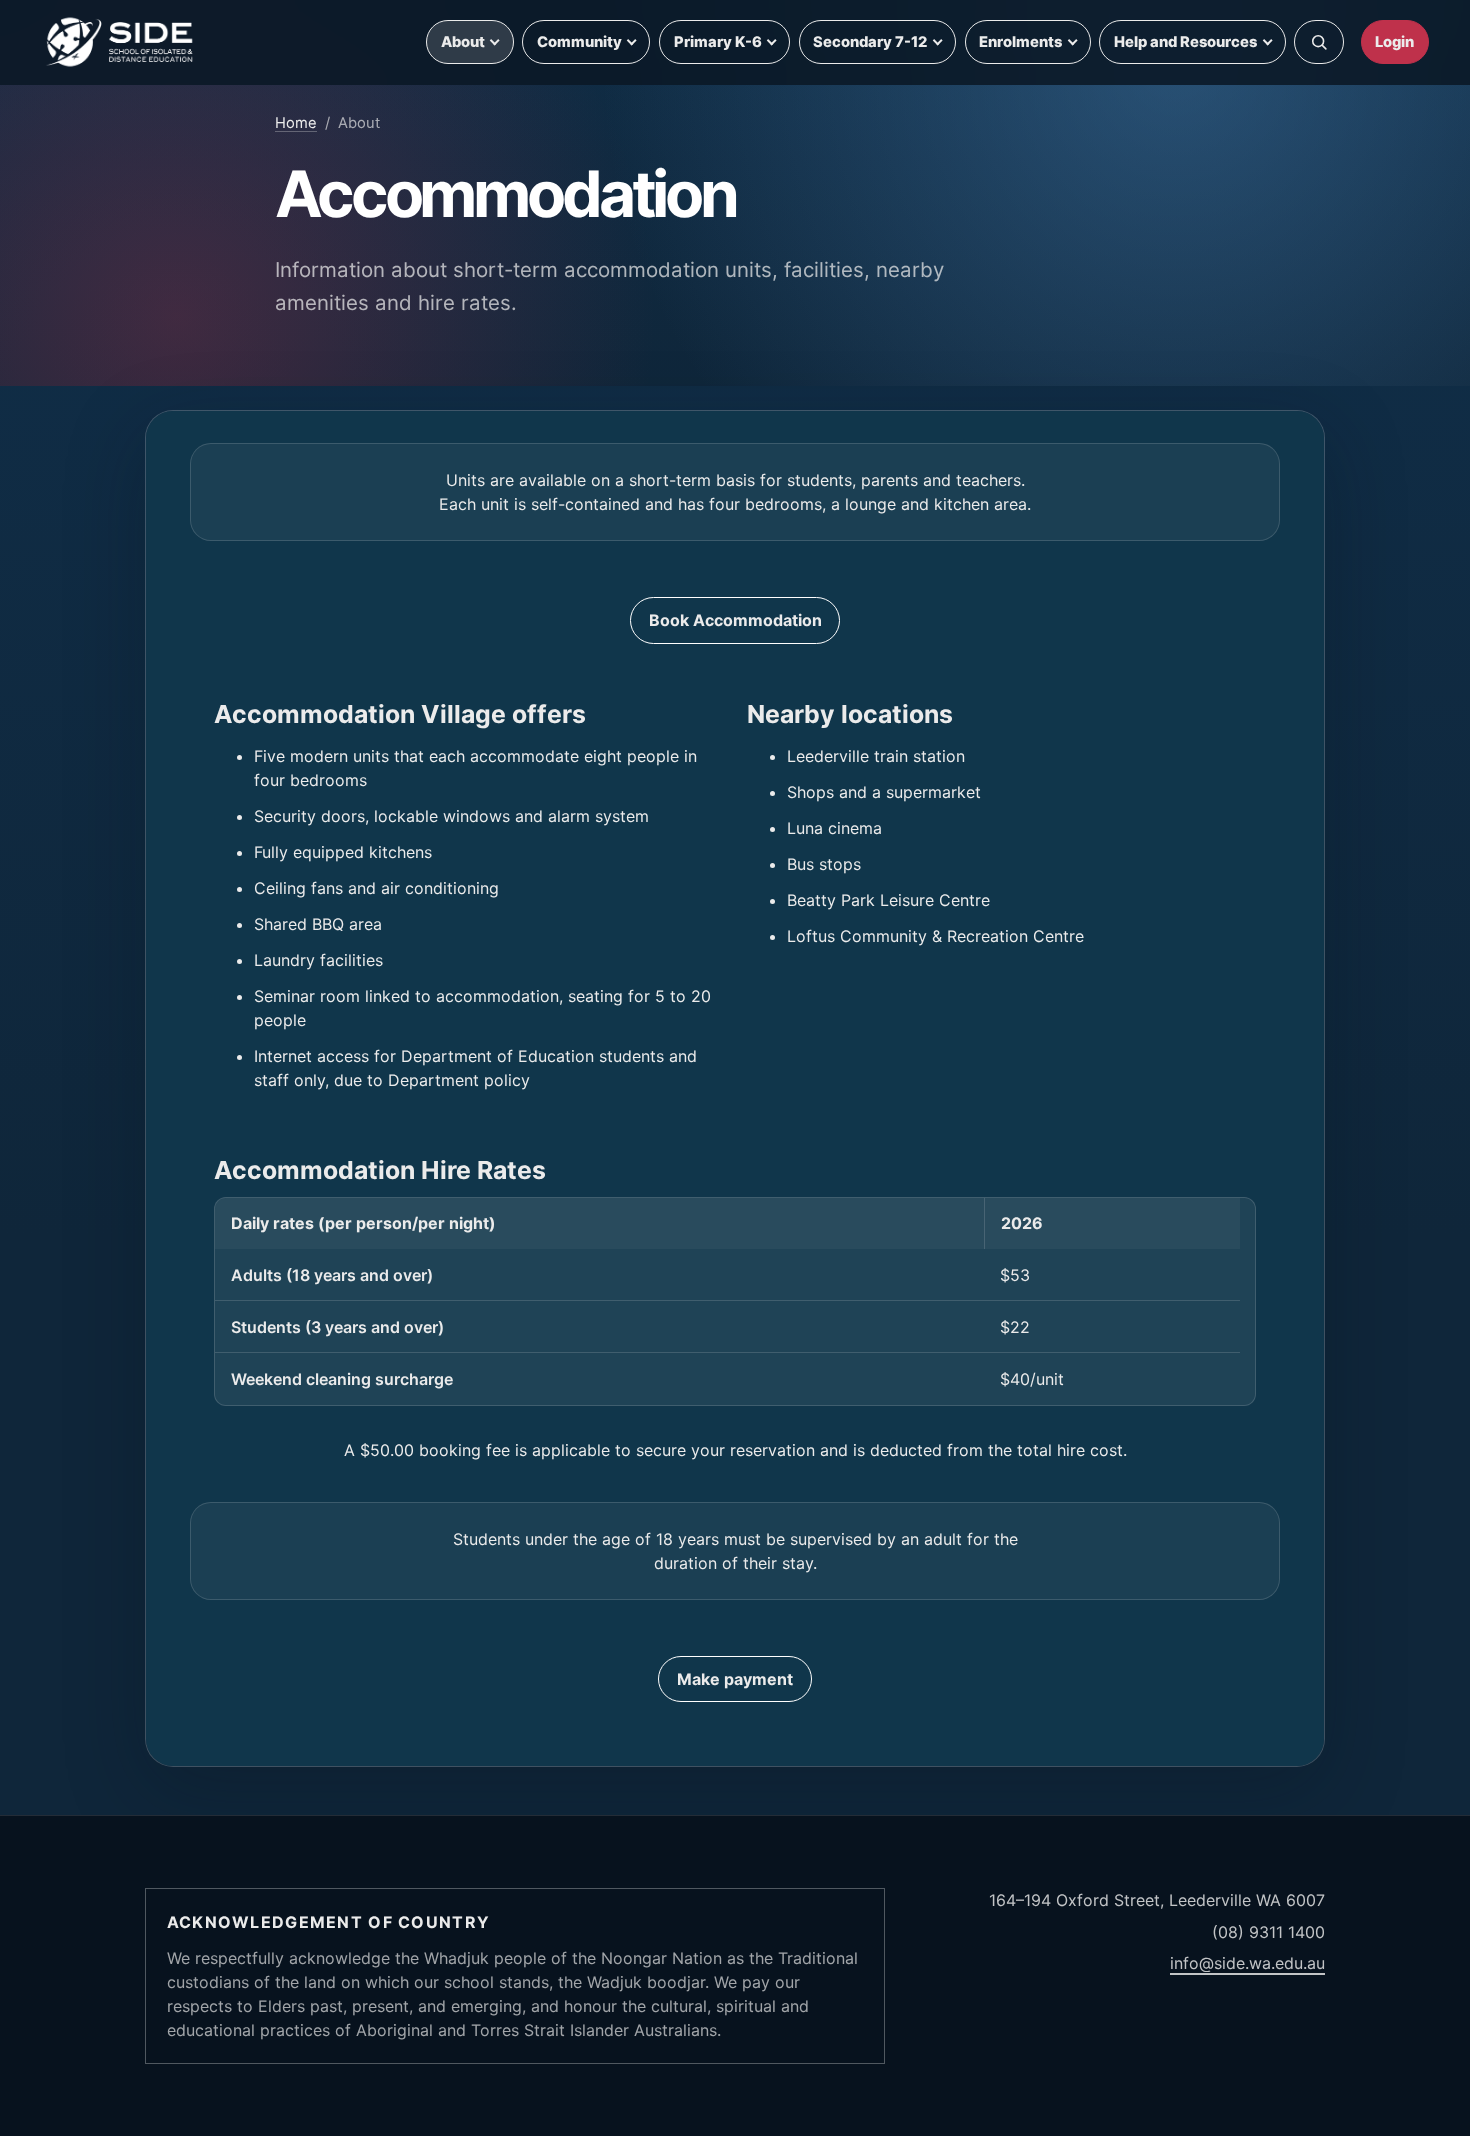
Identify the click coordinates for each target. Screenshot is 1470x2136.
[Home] (120, 42)
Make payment (735, 1679)
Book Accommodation (735, 620)
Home (296, 123)
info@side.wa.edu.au (1247, 1963)
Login (1394, 42)
